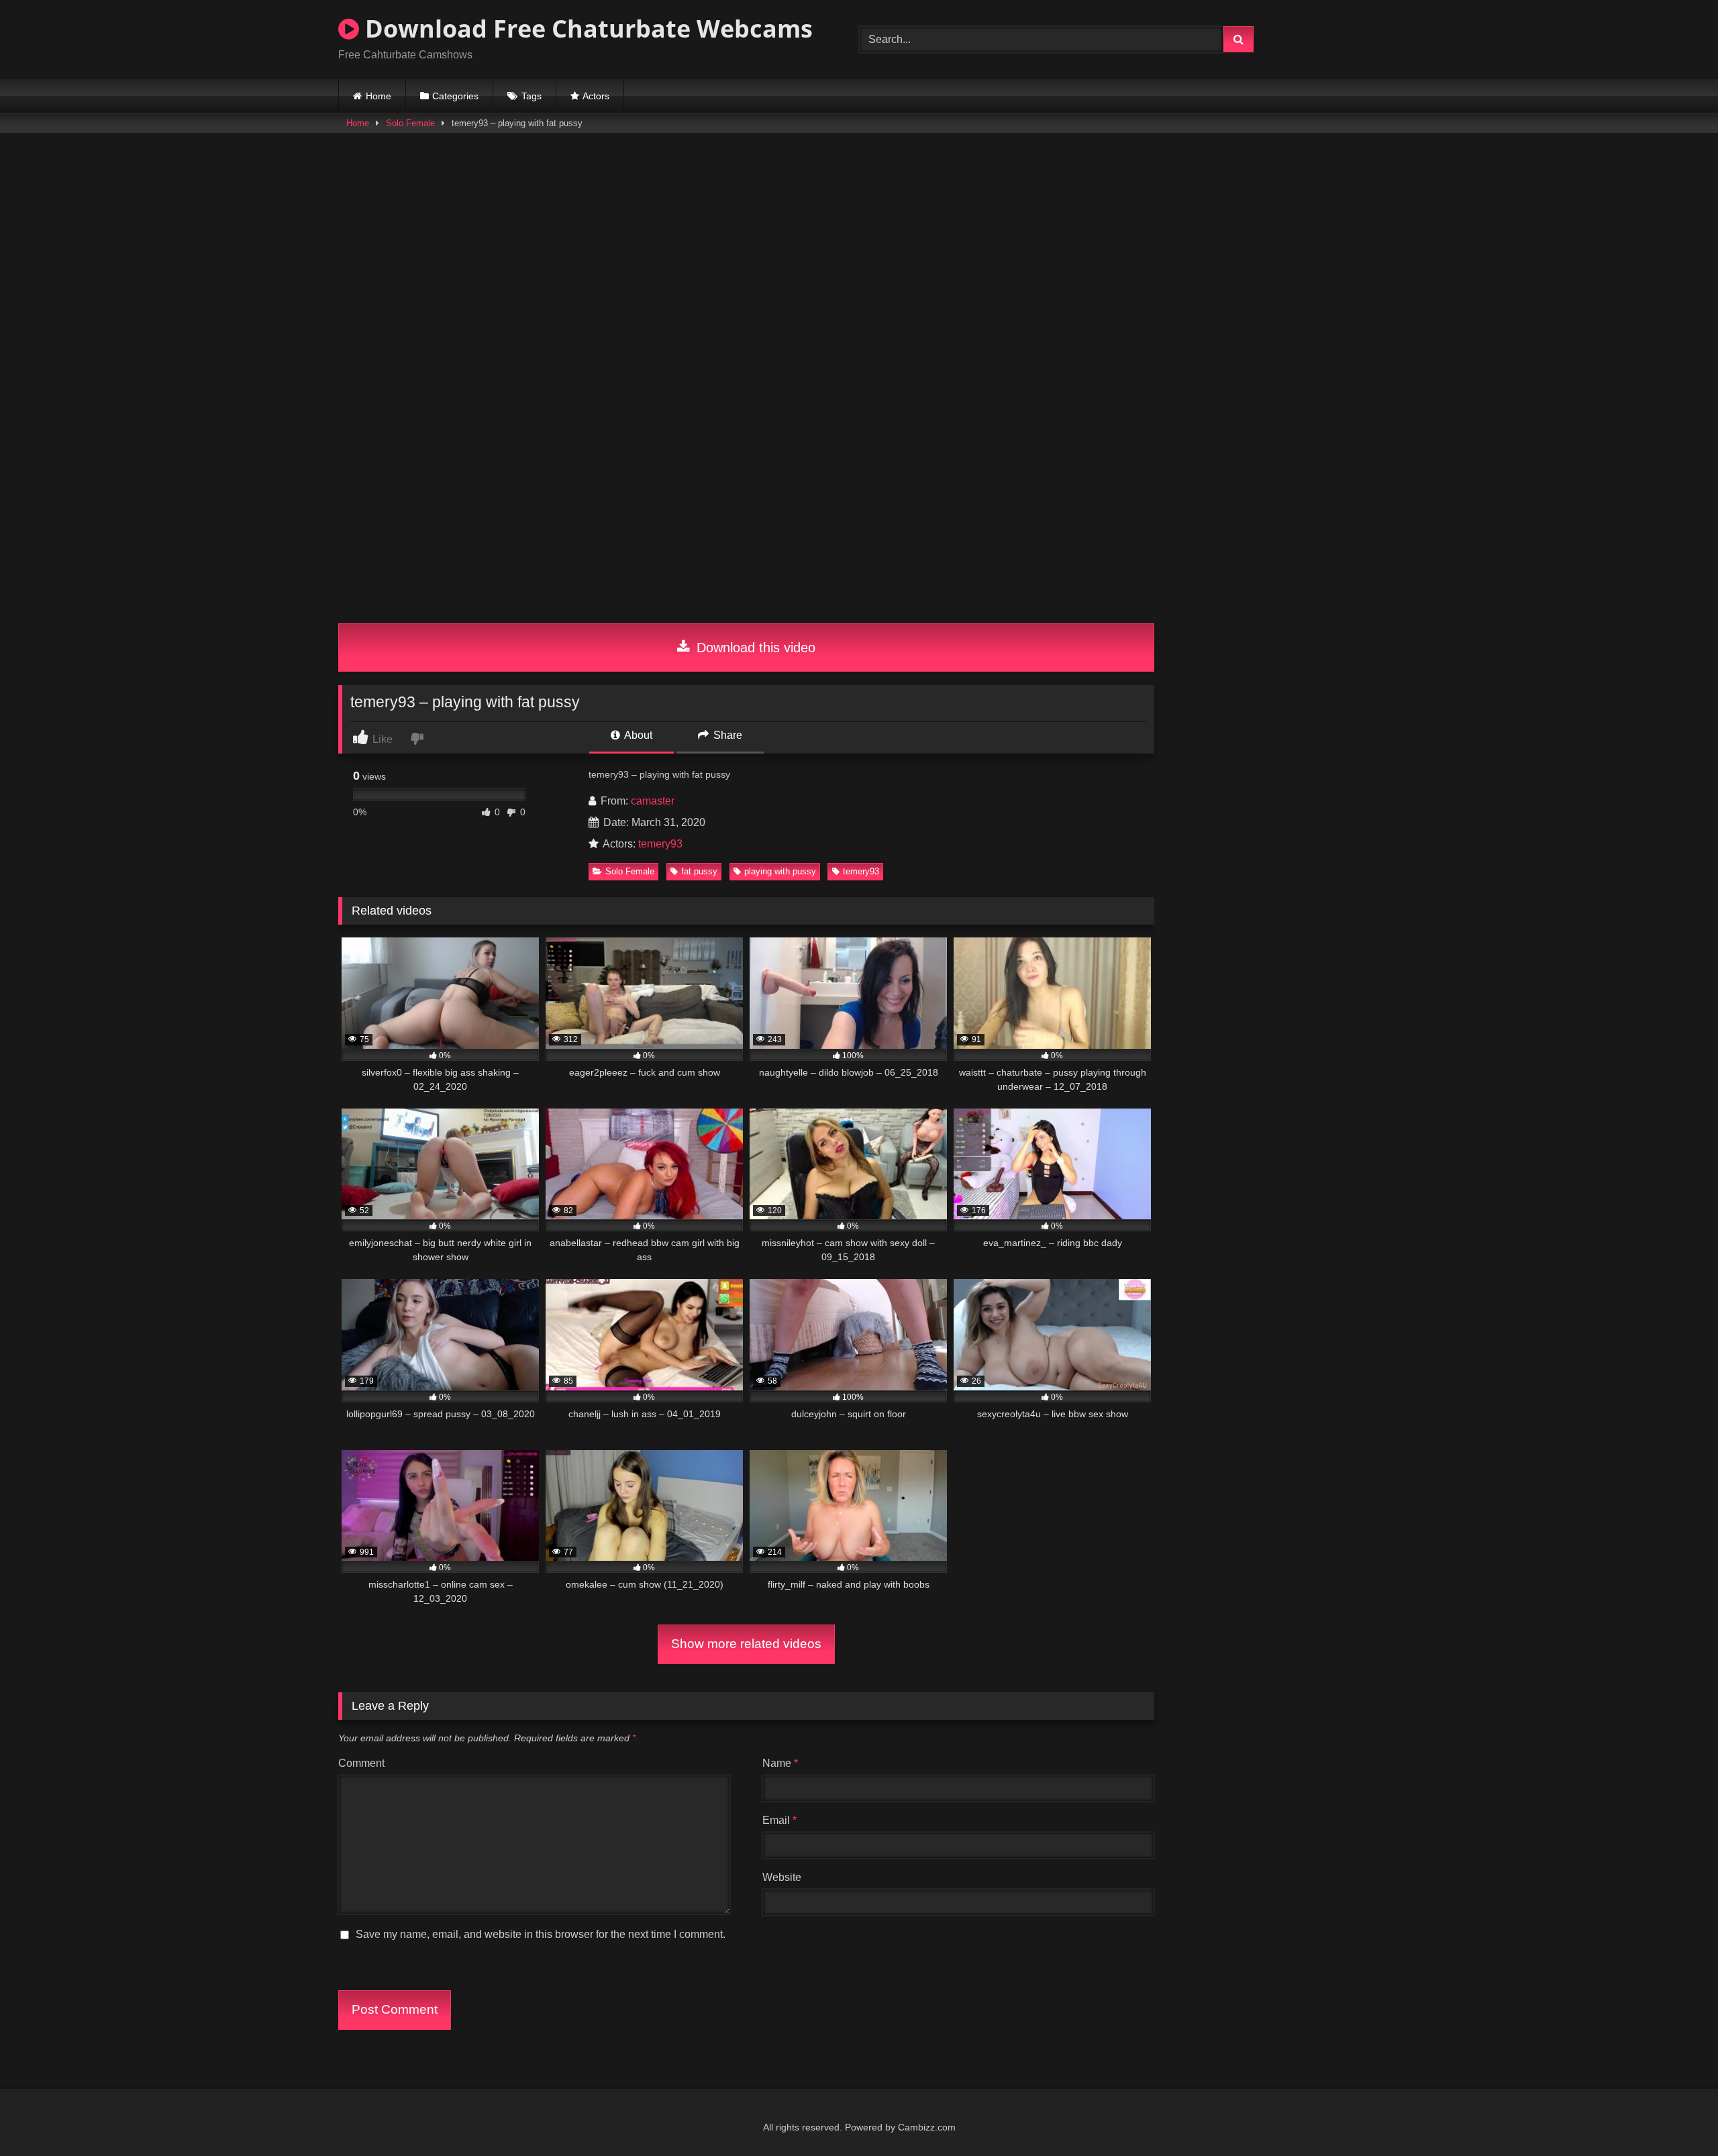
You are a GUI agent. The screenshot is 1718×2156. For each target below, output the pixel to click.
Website (782, 1877)
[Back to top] (1676, 2116)
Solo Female (410, 123)
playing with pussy (780, 871)
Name (780, 1763)
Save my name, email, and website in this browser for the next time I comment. (541, 1934)
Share (726, 735)
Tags (532, 96)
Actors (596, 96)
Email (779, 1820)
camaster (653, 801)
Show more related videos (746, 1644)
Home (378, 96)
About (637, 735)
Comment (361, 1763)
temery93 (660, 844)
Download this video (754, 648)
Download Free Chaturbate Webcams (586, 29)
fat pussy (699, 871)
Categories (455, 96)
